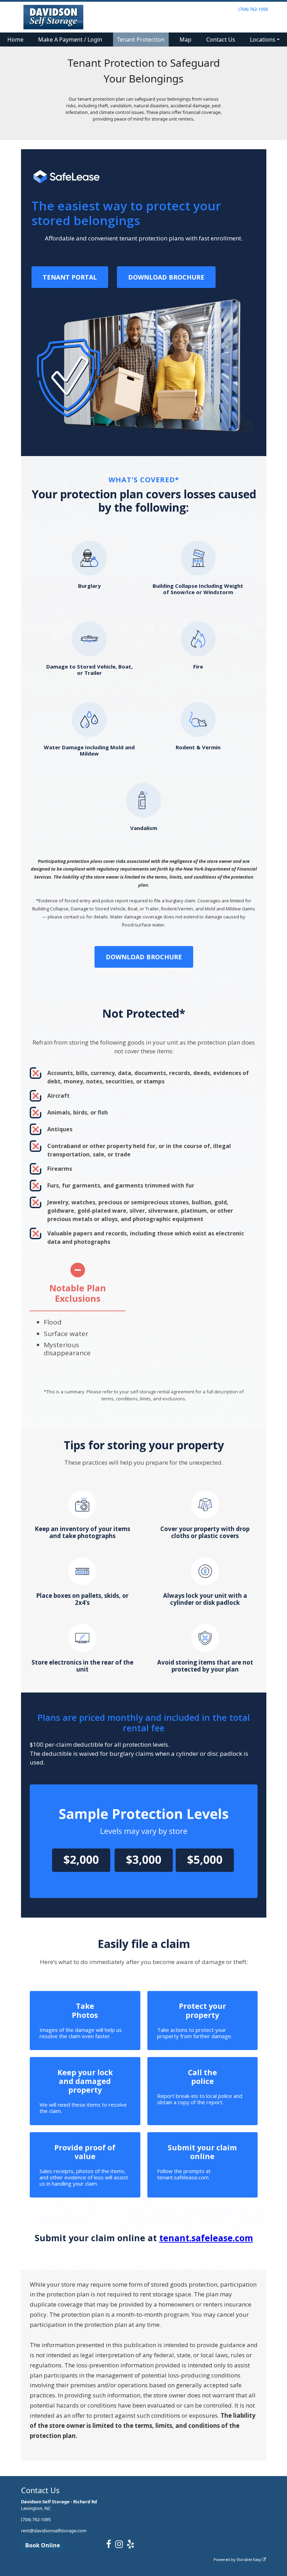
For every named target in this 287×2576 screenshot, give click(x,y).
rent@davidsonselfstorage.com (54, 2531)
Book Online (43, 2545)
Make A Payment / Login (70, 39)
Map (185, 39)
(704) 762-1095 (253, 9)
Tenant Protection (141, 39)
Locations (263, 39)
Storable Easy (249, 2559)
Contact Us (221, 39)
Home (15, 39)
